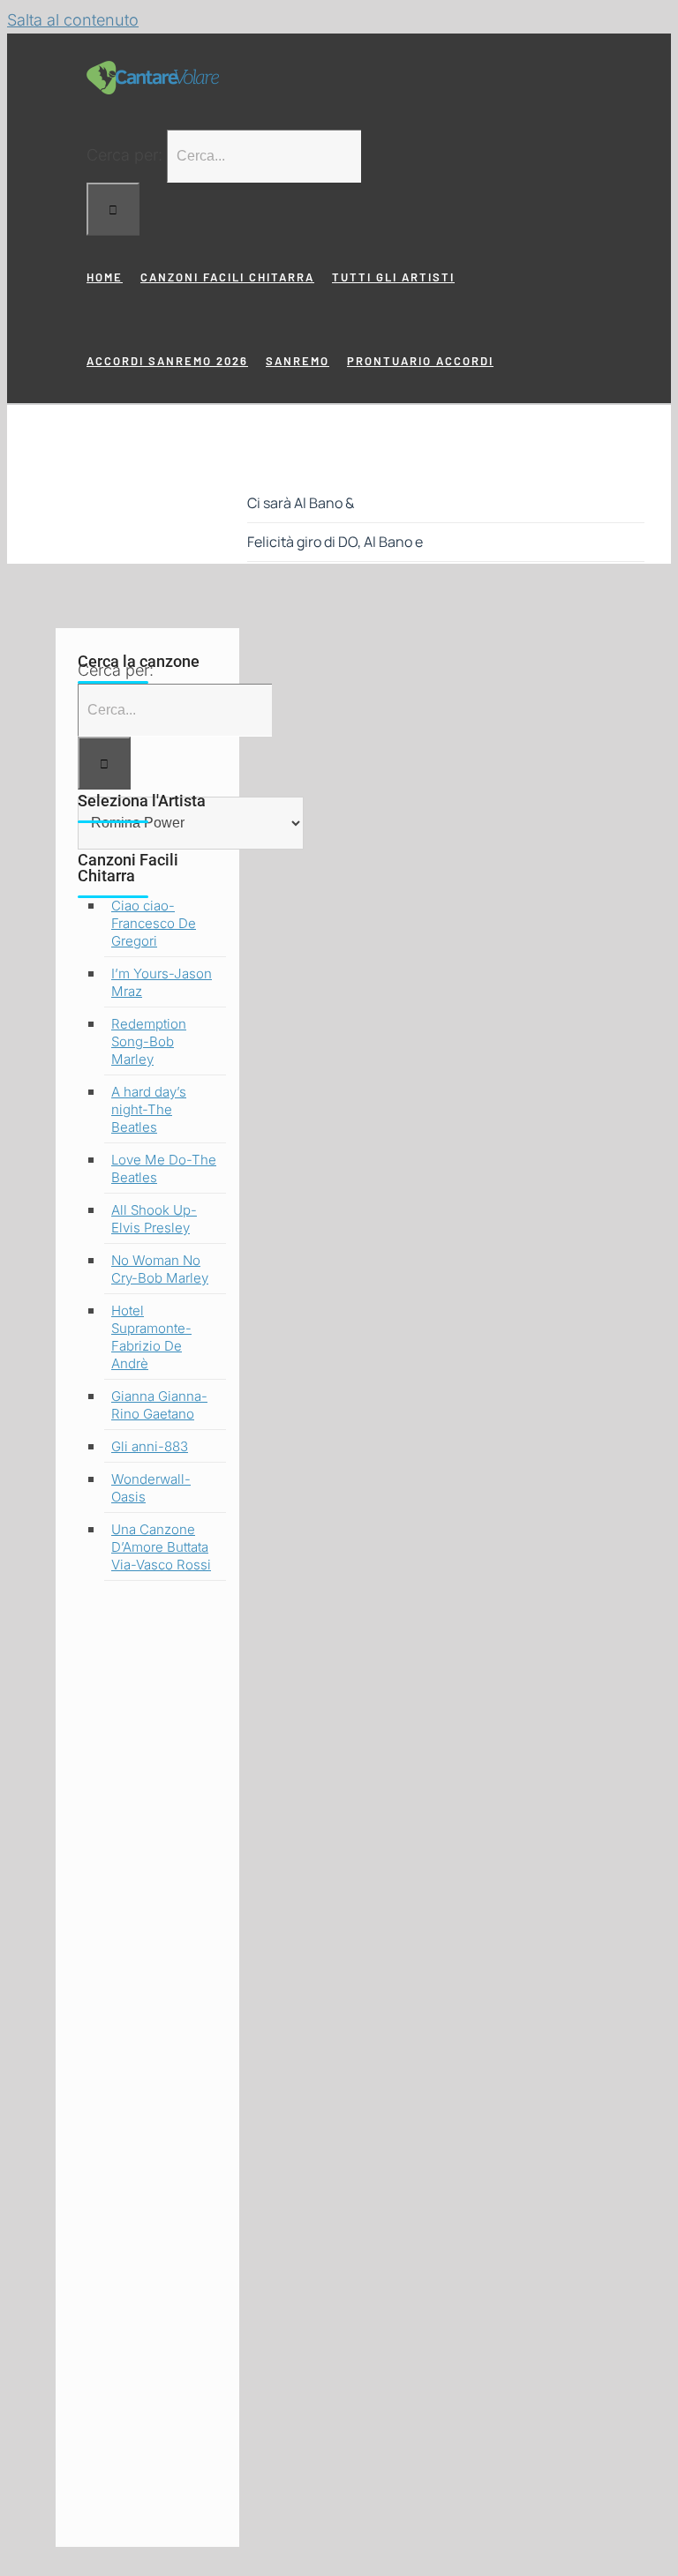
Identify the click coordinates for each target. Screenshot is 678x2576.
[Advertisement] (147, 2070)
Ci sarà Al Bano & (301, 503)
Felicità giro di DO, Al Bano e (335, 542)
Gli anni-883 (150, 1446)
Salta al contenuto (73, 20)
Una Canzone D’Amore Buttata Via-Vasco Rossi (161, 1547)
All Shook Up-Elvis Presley (154, 1219)
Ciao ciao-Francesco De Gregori (154, 923)
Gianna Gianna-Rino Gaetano (159, 1405)
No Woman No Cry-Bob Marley (160, 1269)
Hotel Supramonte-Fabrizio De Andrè (151, 1337)
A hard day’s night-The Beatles (149, 1109)
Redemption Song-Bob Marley (149, 1041)
